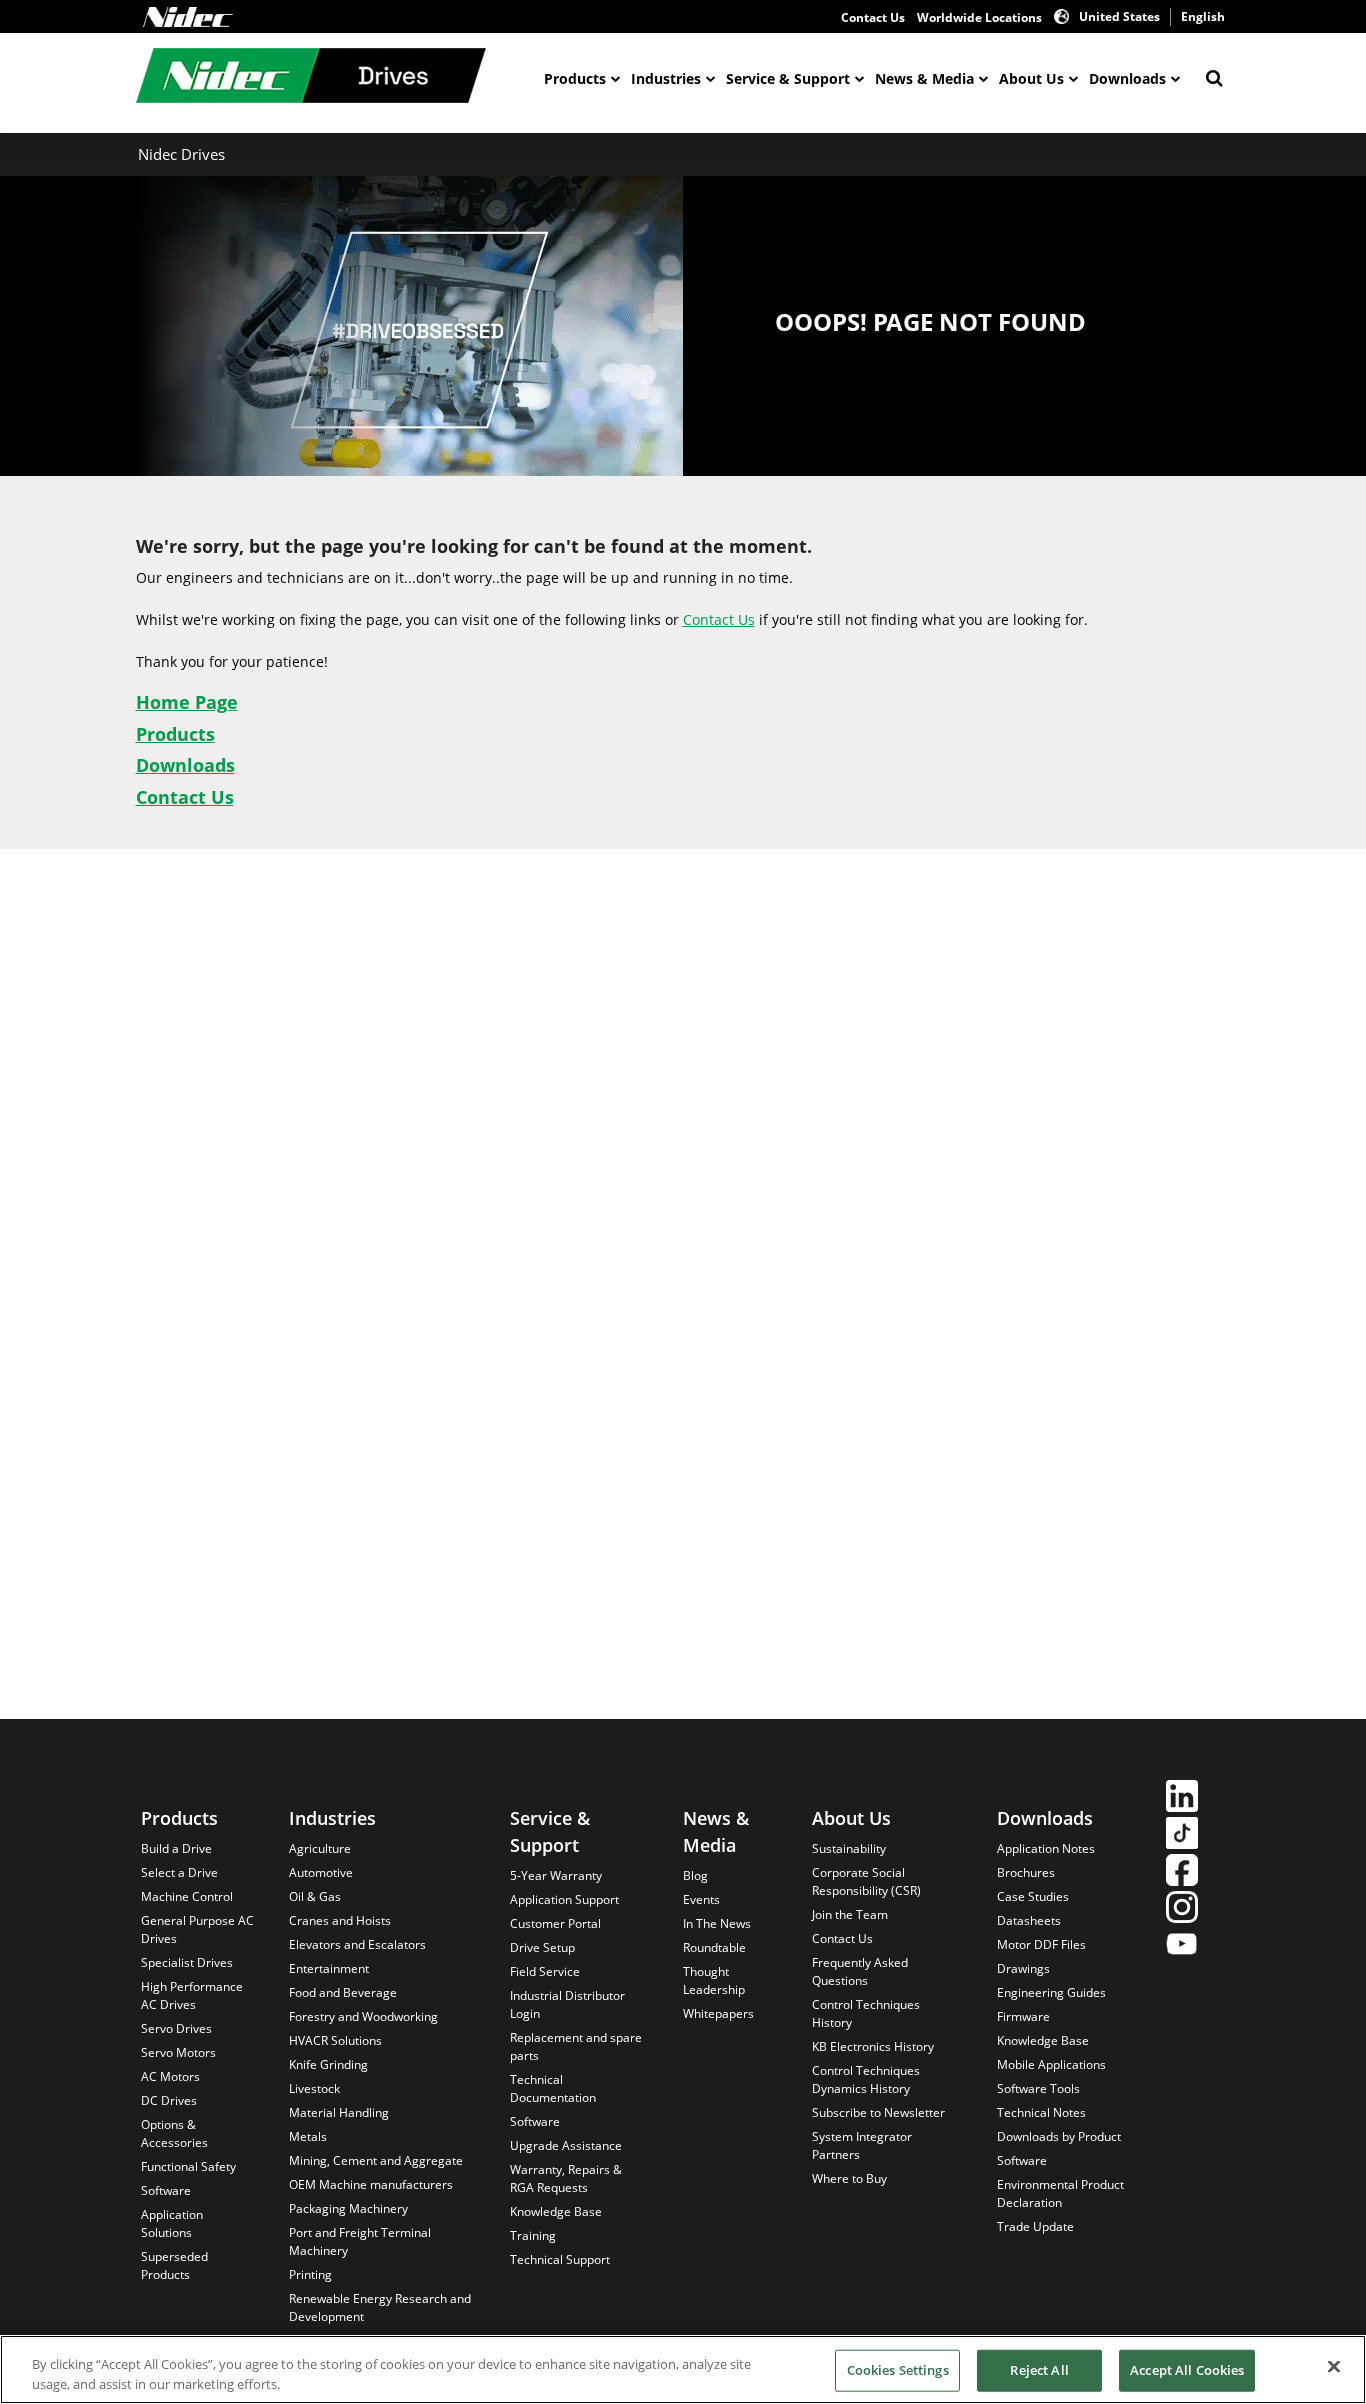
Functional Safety (188, 2166)
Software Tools (1038, 2088)
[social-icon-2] (1182, 1835)
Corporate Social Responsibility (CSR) (866, 1881)
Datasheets (1029, 1920)
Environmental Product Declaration (1060, 2193)
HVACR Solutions (335, 2040)
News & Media (924, 78)
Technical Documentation (553, 2088)
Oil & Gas (315, 1896)
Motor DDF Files (1041, 1944)
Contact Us (873, 17)
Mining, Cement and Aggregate (376, 2160)
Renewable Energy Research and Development (380, 2307)
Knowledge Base (556, 2211)
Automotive (321, 1872)
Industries (666, 78)
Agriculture (320, 1848)
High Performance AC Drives (192, 1995)
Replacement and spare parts (576, 2046)
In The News (717, 1923)
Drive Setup (542, 1947)
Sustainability (849, 1848)
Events (701, 1899)
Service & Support (788, 78)
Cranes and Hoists (340, 1920)
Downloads (1127, 78)
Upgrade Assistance (566, 2145)
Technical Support (560, 2259)
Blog (695, 1875)
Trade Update (1035, 2226)
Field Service (545, 1971)
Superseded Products (174, 2265)
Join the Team (850, 1914)
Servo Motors (178, 2052)
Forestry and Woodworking (363, 2016)
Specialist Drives (187, 1962)
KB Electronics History (873, 2046)
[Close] (1334, 2367)
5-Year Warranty (556, 1875)
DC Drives (169, 2100)
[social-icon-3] (1182, 1872)
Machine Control (187, 1896)
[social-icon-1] (1182, 1798)
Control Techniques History (866, 2013)
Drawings (1023, 1968)
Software (166, 2190)
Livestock (314, 2088)
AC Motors (170, 2076)
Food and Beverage (343, 1992)
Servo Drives (176, 2028)
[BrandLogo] (311, 78)
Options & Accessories (174, 2133)
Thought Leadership (714, 1980)
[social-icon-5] (1182, 1946)
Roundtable (714, 1947)
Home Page (187, 702)
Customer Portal (555, 1923)
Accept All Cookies (1187, 2370)
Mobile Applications (1051, 2064)
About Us (1031, 78)
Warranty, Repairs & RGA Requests (566, 2178)
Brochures (1026, 1872)
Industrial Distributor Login (567, 2004)
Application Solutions (172, 2223)
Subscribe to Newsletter (878, 2112)
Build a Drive (176, 1848)
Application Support (564, 1899)
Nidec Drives (181, 154)
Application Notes (1046, 1848)
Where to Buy (849, 2178)
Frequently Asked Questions (860, 1971)
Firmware (1023, 2016)
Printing (310, 2274)
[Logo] (188, 17)
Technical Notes (1041, 2112)
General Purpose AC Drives (197, 1929)
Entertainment (329, 1968)
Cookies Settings (898, 2370)
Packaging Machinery (348, 2208)
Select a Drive (179, 1872)
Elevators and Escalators (357, 1944)
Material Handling (339, 2112)
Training (533, 2235)
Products (575, 78)
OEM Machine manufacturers (371, 2184)
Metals (308, 2136)
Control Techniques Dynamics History (866, 2079)
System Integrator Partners (862, 2145)
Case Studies (1033, 1896)
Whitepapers (718, 2013)
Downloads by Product (1059, 2136)
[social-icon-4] (1182, 1909)
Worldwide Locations (979, 17)
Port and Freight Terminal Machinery (360, 2241)
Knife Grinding (328, 2064)
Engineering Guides (1051, 1992)
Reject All (1039, 2370)
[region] (683, 2369)
